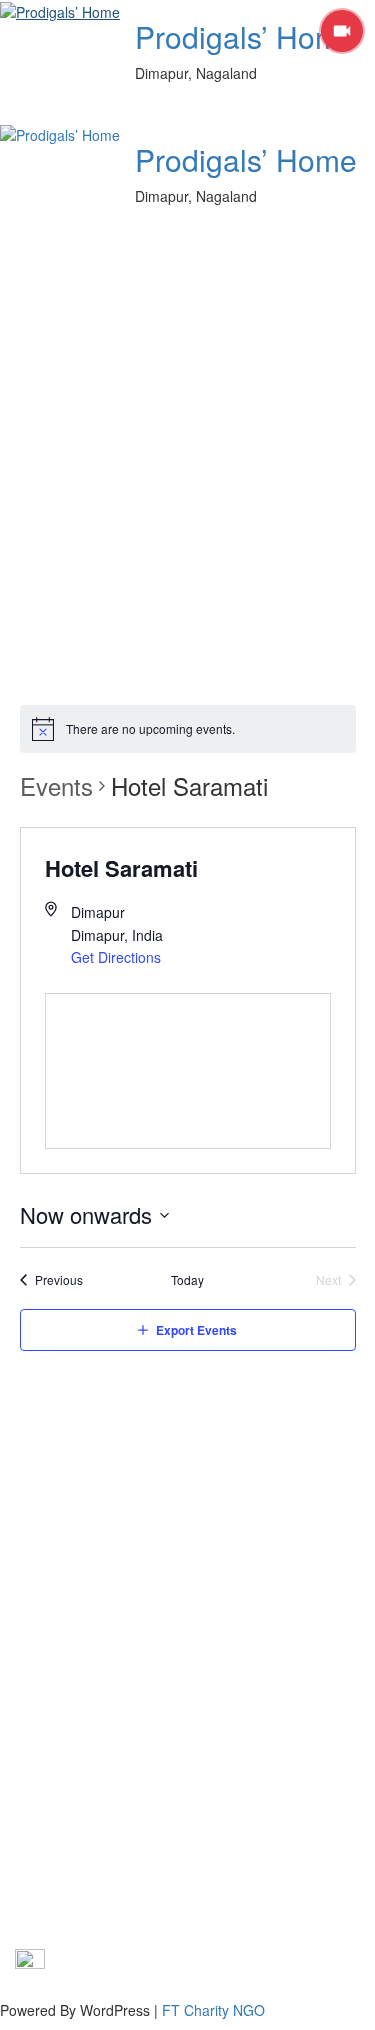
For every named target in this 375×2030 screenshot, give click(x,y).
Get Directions (116, 957)
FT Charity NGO (213, 2010)
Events (56, 786)
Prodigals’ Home (246, 36)
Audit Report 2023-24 (83, 1633)
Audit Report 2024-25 (83, 1663)
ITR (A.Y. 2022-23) (74, 1513)
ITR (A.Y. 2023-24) (74, 1543)
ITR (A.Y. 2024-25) (74, 1573)
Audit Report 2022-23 (83, 1603)
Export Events (196, 1330)
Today (187, 1280)
